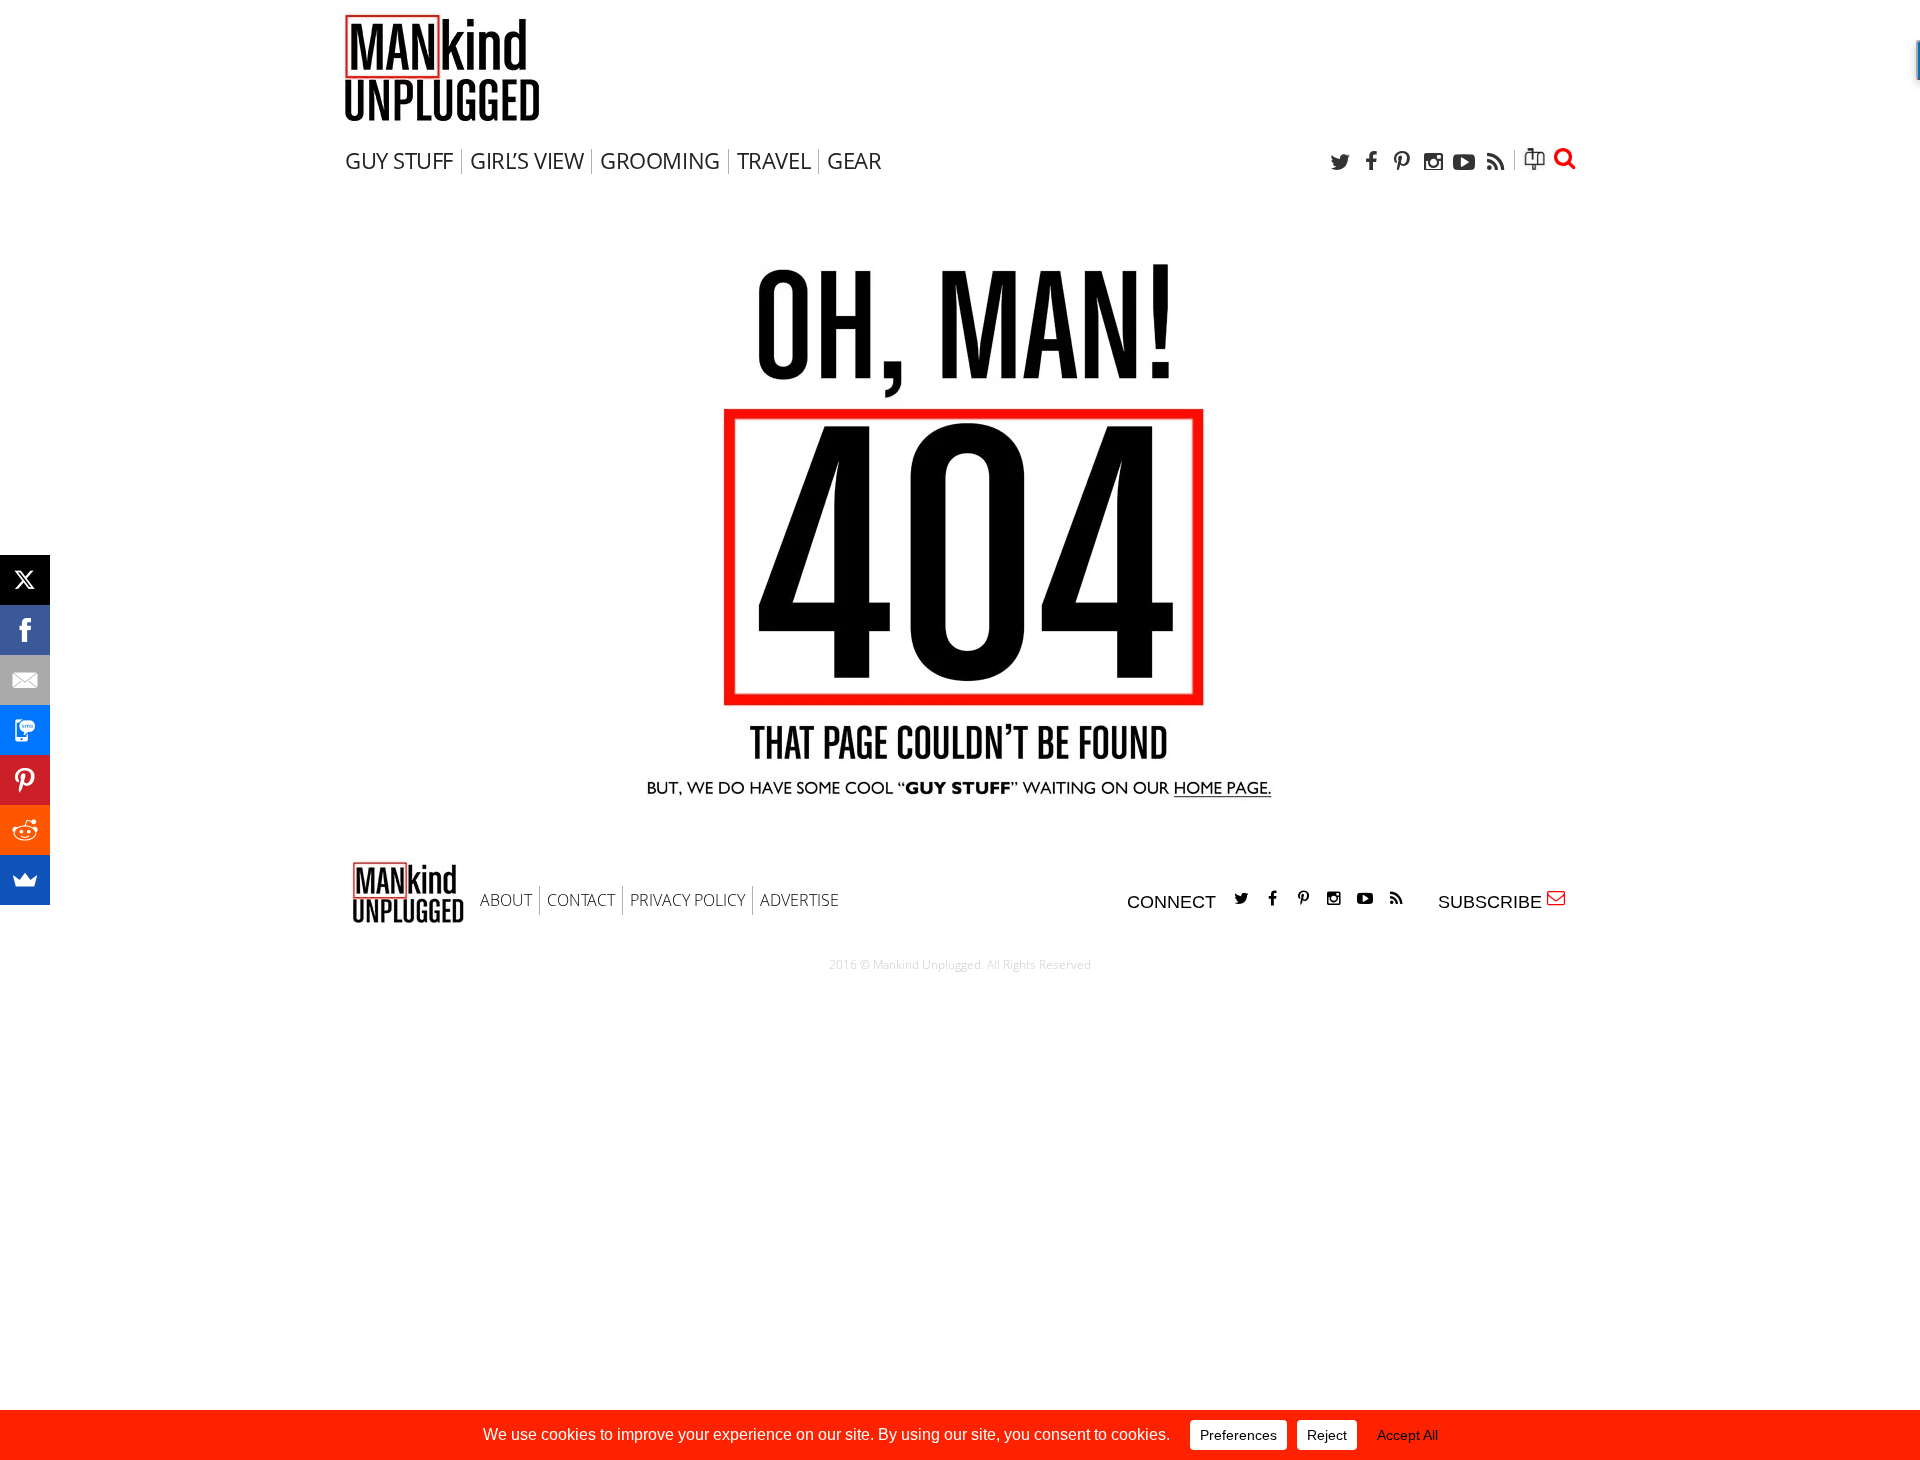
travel (773, 160)
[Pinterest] (1402, 161)
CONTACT (581, 900)
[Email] (25, 680)
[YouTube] (1464, 161)
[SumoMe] (25, 880)
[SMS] (25, 730)
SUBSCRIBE (1495, 902)
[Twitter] (1340, 161)
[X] (25, 580)
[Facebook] (1371, 161)
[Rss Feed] (1495, 161)
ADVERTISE (799, 900)
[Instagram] (1433, 161)
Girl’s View (526, 160)
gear (854, 160)
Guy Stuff (399, 160)
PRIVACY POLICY (687, 900)
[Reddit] (25, 830)
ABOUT (506, 900)
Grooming (659, 160)
